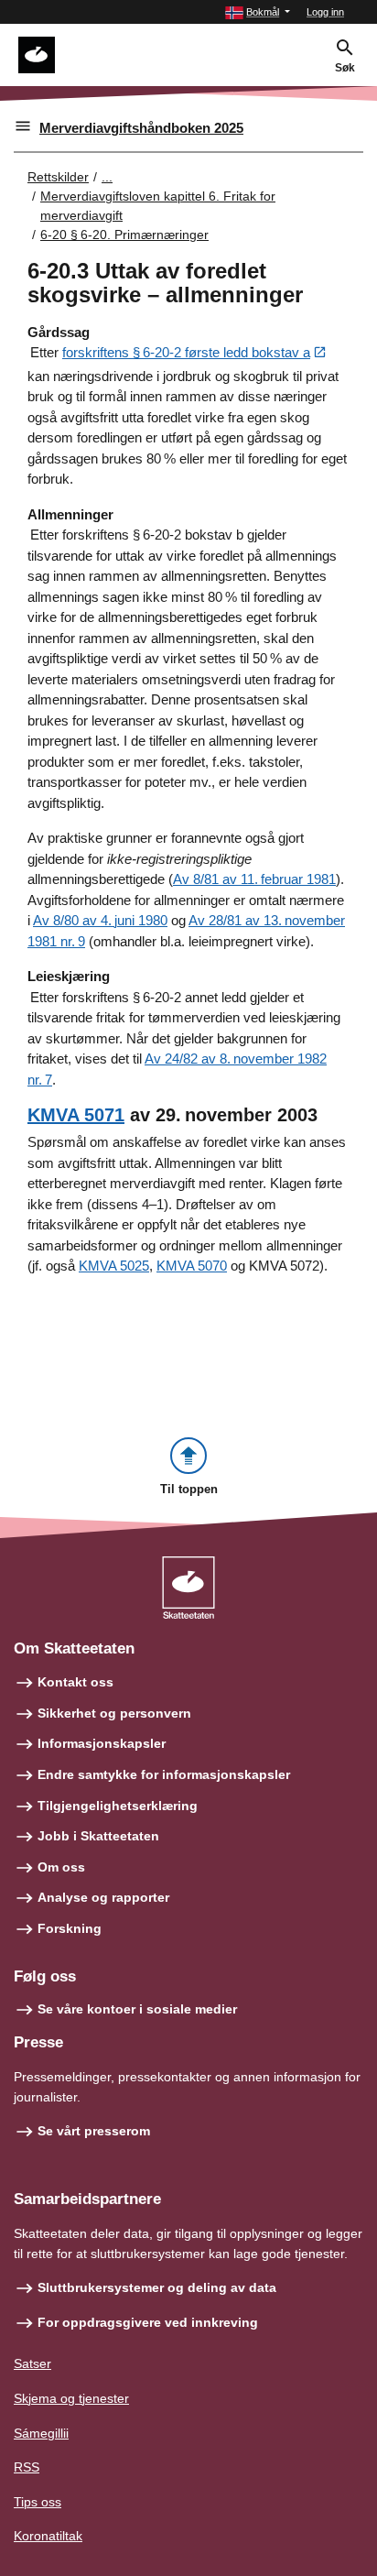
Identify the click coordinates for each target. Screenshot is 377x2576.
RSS (27, 2467)
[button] (258, 12)
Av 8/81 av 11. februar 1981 (254, 879)
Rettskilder (58, 177)
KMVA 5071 (76, 1115)
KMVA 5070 (192, 1266)
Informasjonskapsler (102, 1743)
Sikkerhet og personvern (114, 1713)
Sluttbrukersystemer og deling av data (157, 2287)
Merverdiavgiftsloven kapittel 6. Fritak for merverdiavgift (158, 206)
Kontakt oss (75, 1682)
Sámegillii (41, 2433)
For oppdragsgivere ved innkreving (148, 2322)
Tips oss (38, 2502)
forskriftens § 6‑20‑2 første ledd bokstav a (186, 352)
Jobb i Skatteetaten (98, 1836)
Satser (32, 2363)
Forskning (70, 1928)
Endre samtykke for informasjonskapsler (164, 1774)
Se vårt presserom (94, 2131)
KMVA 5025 (114, 1266)
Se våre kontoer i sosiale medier (137, 2009)
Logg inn (325, 12)
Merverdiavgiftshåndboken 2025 (141, 128)
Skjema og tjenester (71, 2398)
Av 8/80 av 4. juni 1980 (100, 920)
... (107, 177)
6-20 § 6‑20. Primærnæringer (124, 235)
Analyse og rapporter (103, 1897)
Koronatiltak (48, 2536)
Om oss (61, 1867)
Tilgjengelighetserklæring (118, 1806)
